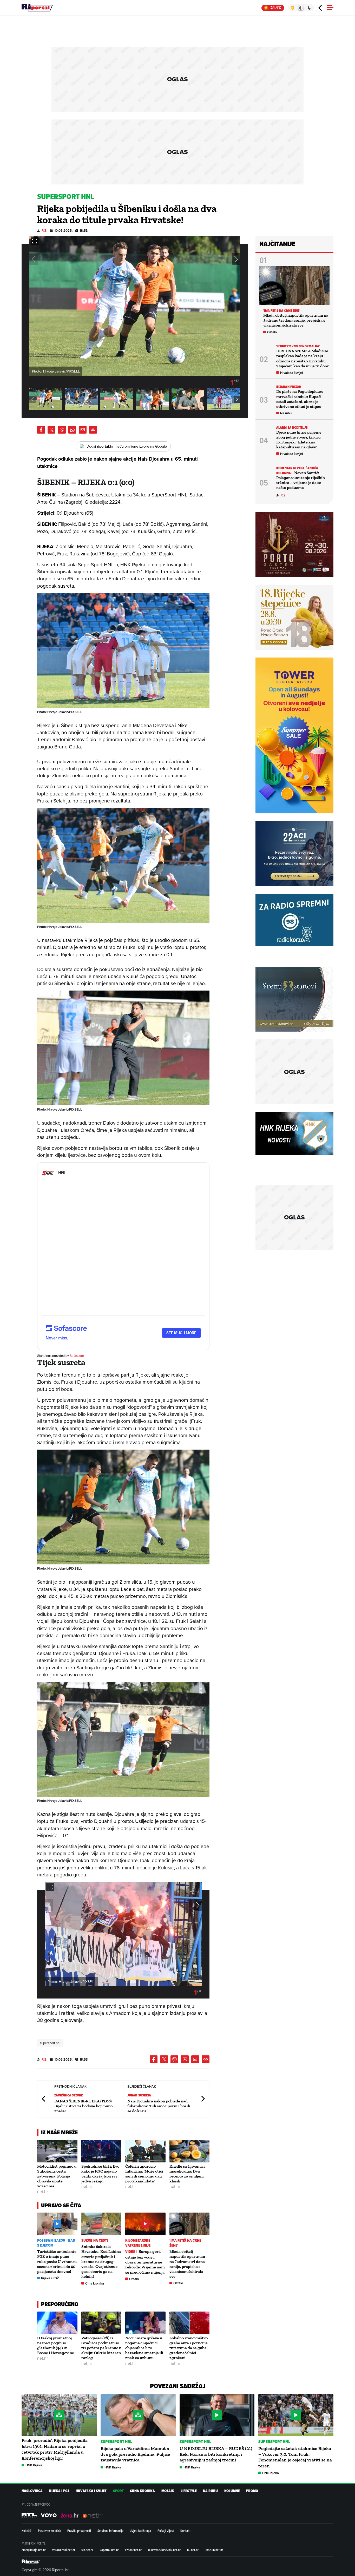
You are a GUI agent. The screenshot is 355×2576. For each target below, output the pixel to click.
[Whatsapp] (72, 430)
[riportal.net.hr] (31, 2562)
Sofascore (77, 1356)
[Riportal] (37, 8)
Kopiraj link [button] (93, 430)
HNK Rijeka (34, 2465)
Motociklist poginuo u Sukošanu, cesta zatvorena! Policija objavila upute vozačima (57, 2176)
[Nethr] (93, 2515)
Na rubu (286, 413)
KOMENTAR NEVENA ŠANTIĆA (297, 468)
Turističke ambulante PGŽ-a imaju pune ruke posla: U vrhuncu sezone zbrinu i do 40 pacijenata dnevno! (57, 2261)
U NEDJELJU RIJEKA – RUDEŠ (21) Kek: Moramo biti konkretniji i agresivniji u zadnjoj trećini (216, 2454)
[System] (301, 8)
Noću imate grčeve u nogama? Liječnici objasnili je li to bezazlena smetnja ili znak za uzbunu (144, 2348)
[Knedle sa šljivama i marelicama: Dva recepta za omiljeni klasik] (190, 2151)
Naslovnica (32, 2491)
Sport (118, 2491)
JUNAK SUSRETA (139, 2095)
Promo (252, 2491)
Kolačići (27, 2531)
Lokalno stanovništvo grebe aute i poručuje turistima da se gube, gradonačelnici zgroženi (189, 2348)
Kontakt (185, 2531)
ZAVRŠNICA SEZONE (69, 2095)
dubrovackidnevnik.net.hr (164, 2550)
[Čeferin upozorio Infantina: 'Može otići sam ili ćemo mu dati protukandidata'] (145, 2151)
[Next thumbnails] (237, 399)
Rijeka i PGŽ (50, 2278)
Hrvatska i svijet (292, 373)
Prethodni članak (44, 2099)
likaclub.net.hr (214, 2550)
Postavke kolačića (50, 2531)
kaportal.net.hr (109, 2550)
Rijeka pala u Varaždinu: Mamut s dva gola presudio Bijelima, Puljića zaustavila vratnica (135, 2454)
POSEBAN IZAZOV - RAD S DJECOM (56, 2243)
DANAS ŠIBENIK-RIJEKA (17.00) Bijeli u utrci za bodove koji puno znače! (83, 2106)
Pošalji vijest (166, 2531)
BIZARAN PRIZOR (289, 387)
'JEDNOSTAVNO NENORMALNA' (298, 346)
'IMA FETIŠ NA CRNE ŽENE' (185, 2243)
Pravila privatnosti (79, 2531)
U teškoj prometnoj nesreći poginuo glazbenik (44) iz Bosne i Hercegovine (56, 2345)
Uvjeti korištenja (140, 2531)
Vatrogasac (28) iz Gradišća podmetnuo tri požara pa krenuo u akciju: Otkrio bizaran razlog (101, 2348)
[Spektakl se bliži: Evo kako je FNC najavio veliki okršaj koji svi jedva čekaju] (101, 2151)
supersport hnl (50, 2043)
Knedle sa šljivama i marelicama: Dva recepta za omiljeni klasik (187, 2174)
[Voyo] (49, 2515)
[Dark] (310, 8)
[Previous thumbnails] (32, 399)
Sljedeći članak (203, 2099)
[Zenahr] (70, 2515)
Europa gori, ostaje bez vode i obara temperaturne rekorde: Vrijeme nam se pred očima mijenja (145, 2262)
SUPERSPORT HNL (116, 2442)
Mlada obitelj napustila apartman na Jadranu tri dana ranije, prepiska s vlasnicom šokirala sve (187, 2264)
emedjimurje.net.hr (34, 2550)
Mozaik (168, 2491)
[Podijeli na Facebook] (41, 430)
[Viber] (62, 430)
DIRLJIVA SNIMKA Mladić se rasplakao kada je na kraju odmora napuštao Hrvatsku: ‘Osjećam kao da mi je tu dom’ (303, 358)
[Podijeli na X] (51, 430)
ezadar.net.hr (133, 2550)
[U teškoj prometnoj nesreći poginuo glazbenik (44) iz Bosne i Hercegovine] (57, 2323)
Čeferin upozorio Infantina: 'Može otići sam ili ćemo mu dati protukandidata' (144, 2174)
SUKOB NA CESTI (95, 2240)
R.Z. (44, 231)
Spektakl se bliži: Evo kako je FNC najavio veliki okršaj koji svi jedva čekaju (100, 2174)
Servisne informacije (110, 2531)
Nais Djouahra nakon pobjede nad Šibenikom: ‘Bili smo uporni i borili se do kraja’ (159, 2106)
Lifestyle (189, 2491)
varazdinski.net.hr (64, 2550)
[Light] (292, 8)
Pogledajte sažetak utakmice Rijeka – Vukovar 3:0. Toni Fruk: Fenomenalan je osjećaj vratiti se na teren (295, 2457)
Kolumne (232, 2491)
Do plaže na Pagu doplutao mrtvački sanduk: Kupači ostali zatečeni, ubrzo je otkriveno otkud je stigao (300, 399)
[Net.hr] (29, 2515)
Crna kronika (95, 2283)
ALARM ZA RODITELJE (292, 427)
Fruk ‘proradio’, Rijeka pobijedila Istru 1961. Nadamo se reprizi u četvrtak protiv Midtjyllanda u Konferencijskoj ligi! (55, 2449)
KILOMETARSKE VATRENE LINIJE (138, 2243)
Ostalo (134, 2279)
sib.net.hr (87, 2550)
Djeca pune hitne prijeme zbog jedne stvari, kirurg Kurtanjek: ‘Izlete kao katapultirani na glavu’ (299, 440)
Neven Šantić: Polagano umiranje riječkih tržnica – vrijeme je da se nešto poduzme (301, 480)
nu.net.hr (193, 2550)
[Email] (83, 430)
